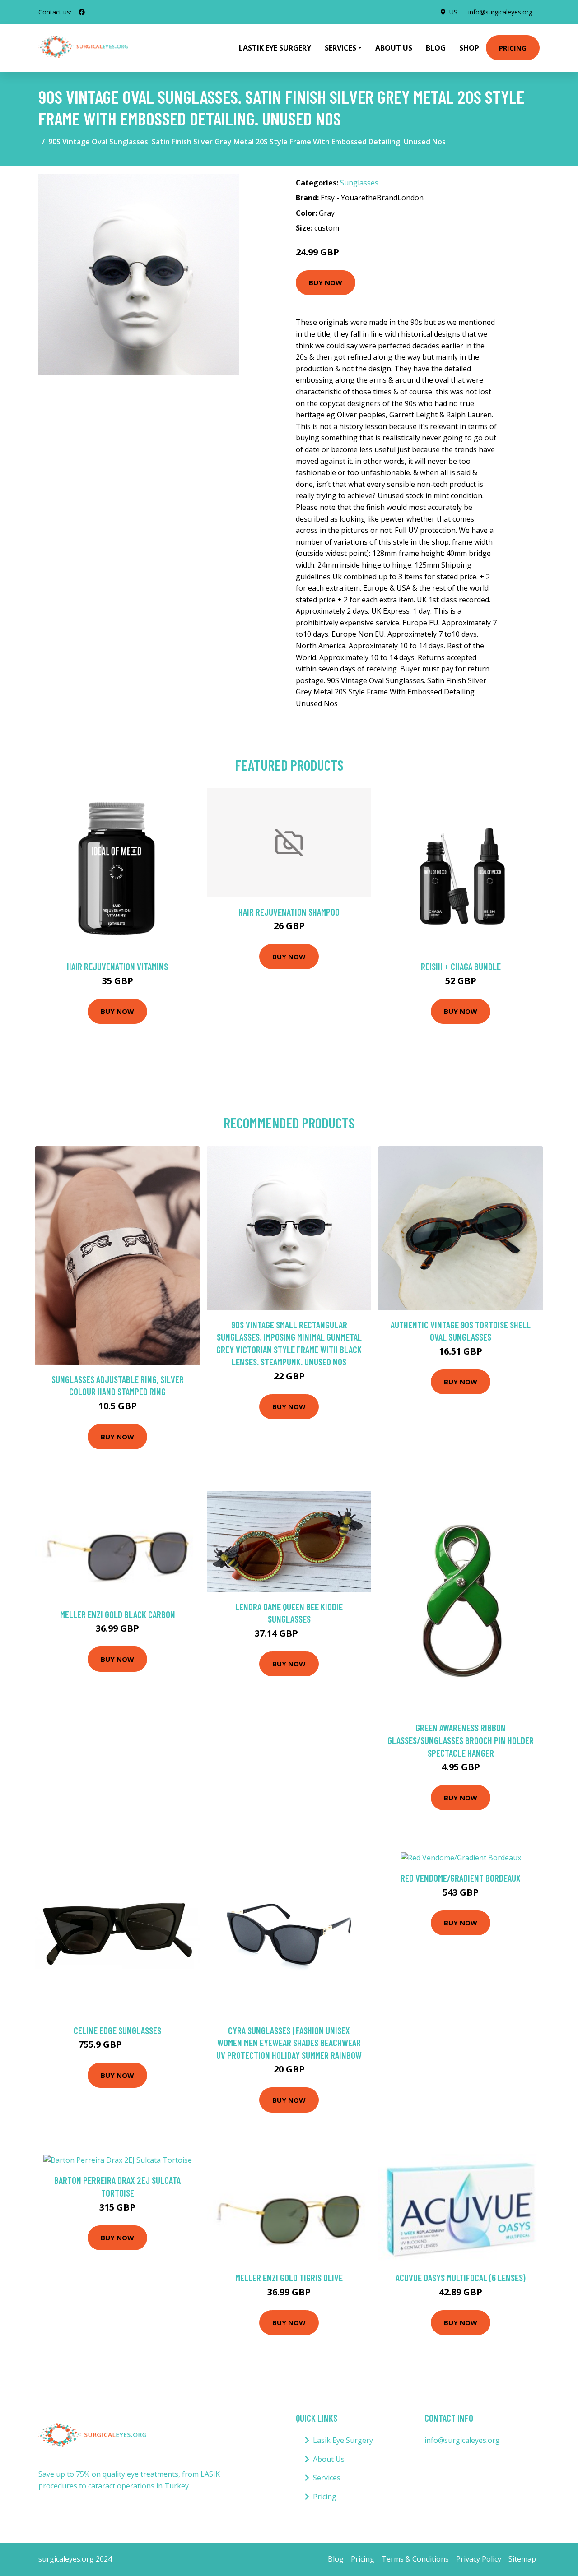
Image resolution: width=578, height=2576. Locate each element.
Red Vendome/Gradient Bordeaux (461, 1878)
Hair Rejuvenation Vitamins (117, 966)
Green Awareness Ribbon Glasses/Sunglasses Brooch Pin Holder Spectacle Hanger (461, 1740)
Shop (469, 48)
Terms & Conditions (415, 2559)
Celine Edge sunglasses (117, 2030)
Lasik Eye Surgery (343, 2440)
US (453, 12)
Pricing (513, 48)
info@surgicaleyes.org (500, 12)
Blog (436, 48)
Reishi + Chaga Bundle (461, 966)
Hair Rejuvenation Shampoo (289, 912)
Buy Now (326, 282)
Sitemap (522, 2559)
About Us (394, 48)
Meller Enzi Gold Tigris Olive (289, 2278)
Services (327, 2478)
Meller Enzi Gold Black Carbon (118, 1614)
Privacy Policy (479, 2559)
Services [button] (340, 48)
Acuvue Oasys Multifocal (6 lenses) (461, 2278)
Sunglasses (359, 183)
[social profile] (82, 12)
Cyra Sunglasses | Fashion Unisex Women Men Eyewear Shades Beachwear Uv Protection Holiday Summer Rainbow (289, 2043)
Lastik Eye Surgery (275, 48)
